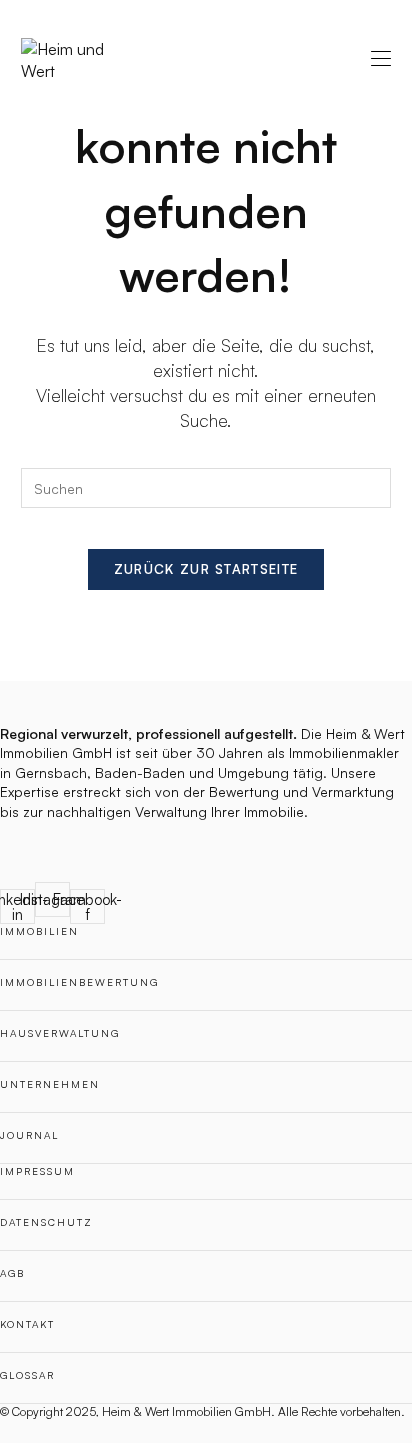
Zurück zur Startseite (206, 569)
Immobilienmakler (344, 752)
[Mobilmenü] (381, 59)
